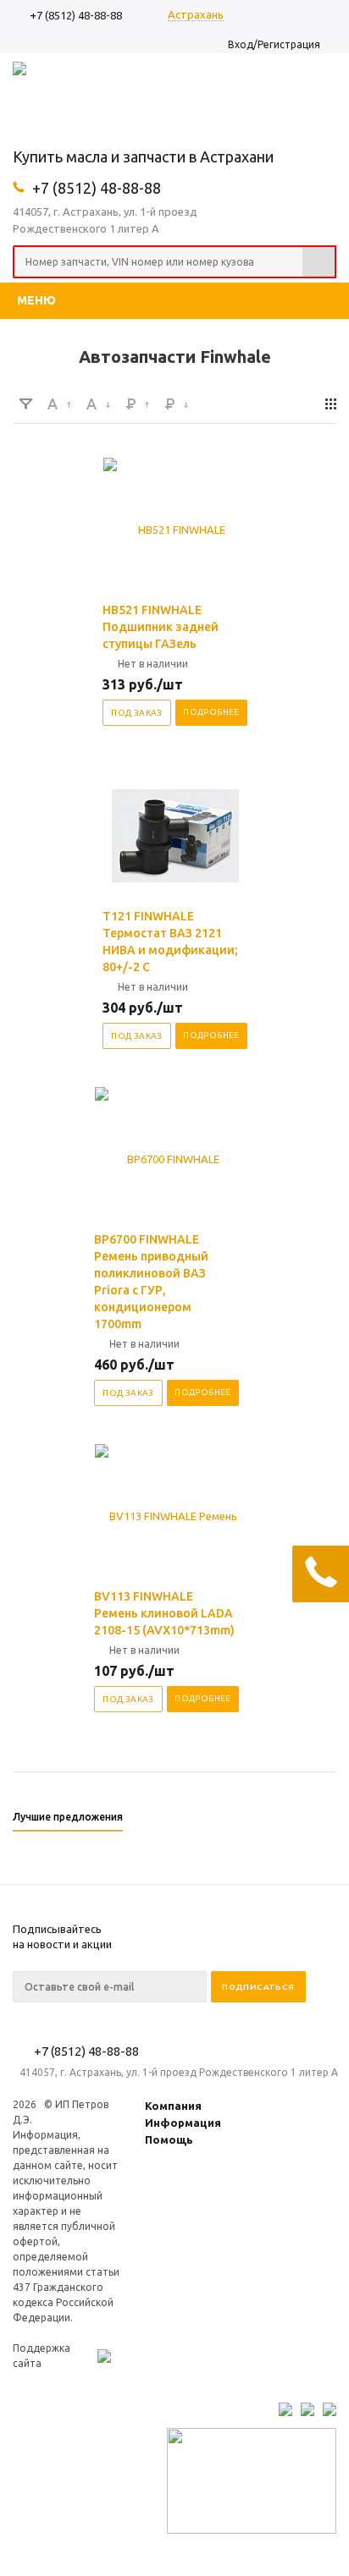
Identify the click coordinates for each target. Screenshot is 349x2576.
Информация (183, 2123)
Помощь (169, 2139)
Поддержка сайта (42, 2356)
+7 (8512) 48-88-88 (76, 15)
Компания (173, 2106)
